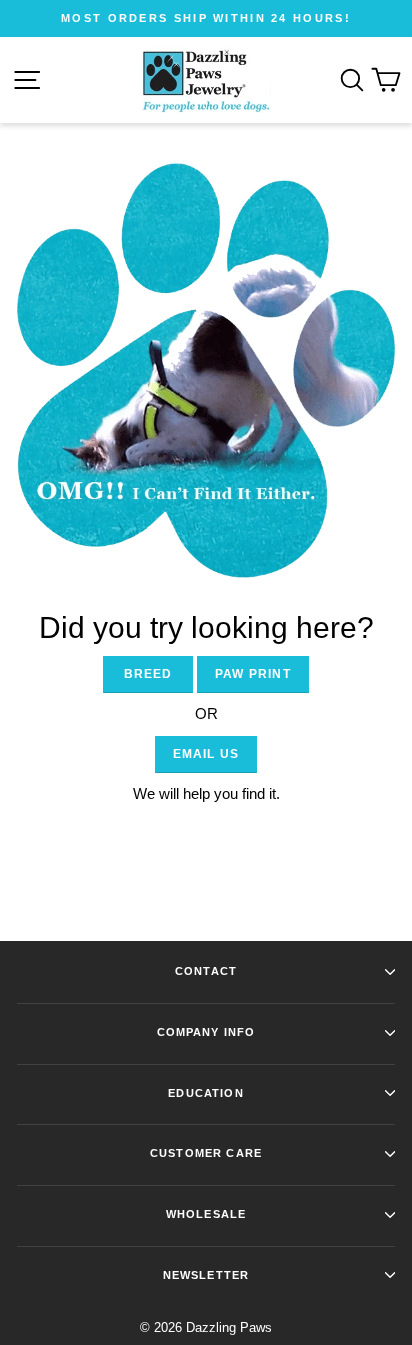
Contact (206, 971)
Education (205, 1093)
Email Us (206, 754)
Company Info (206, 1032)
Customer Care (206, 1153)
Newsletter (206, 1275)
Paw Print (253, 674)
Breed (148, 674)
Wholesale (206, 1214)
